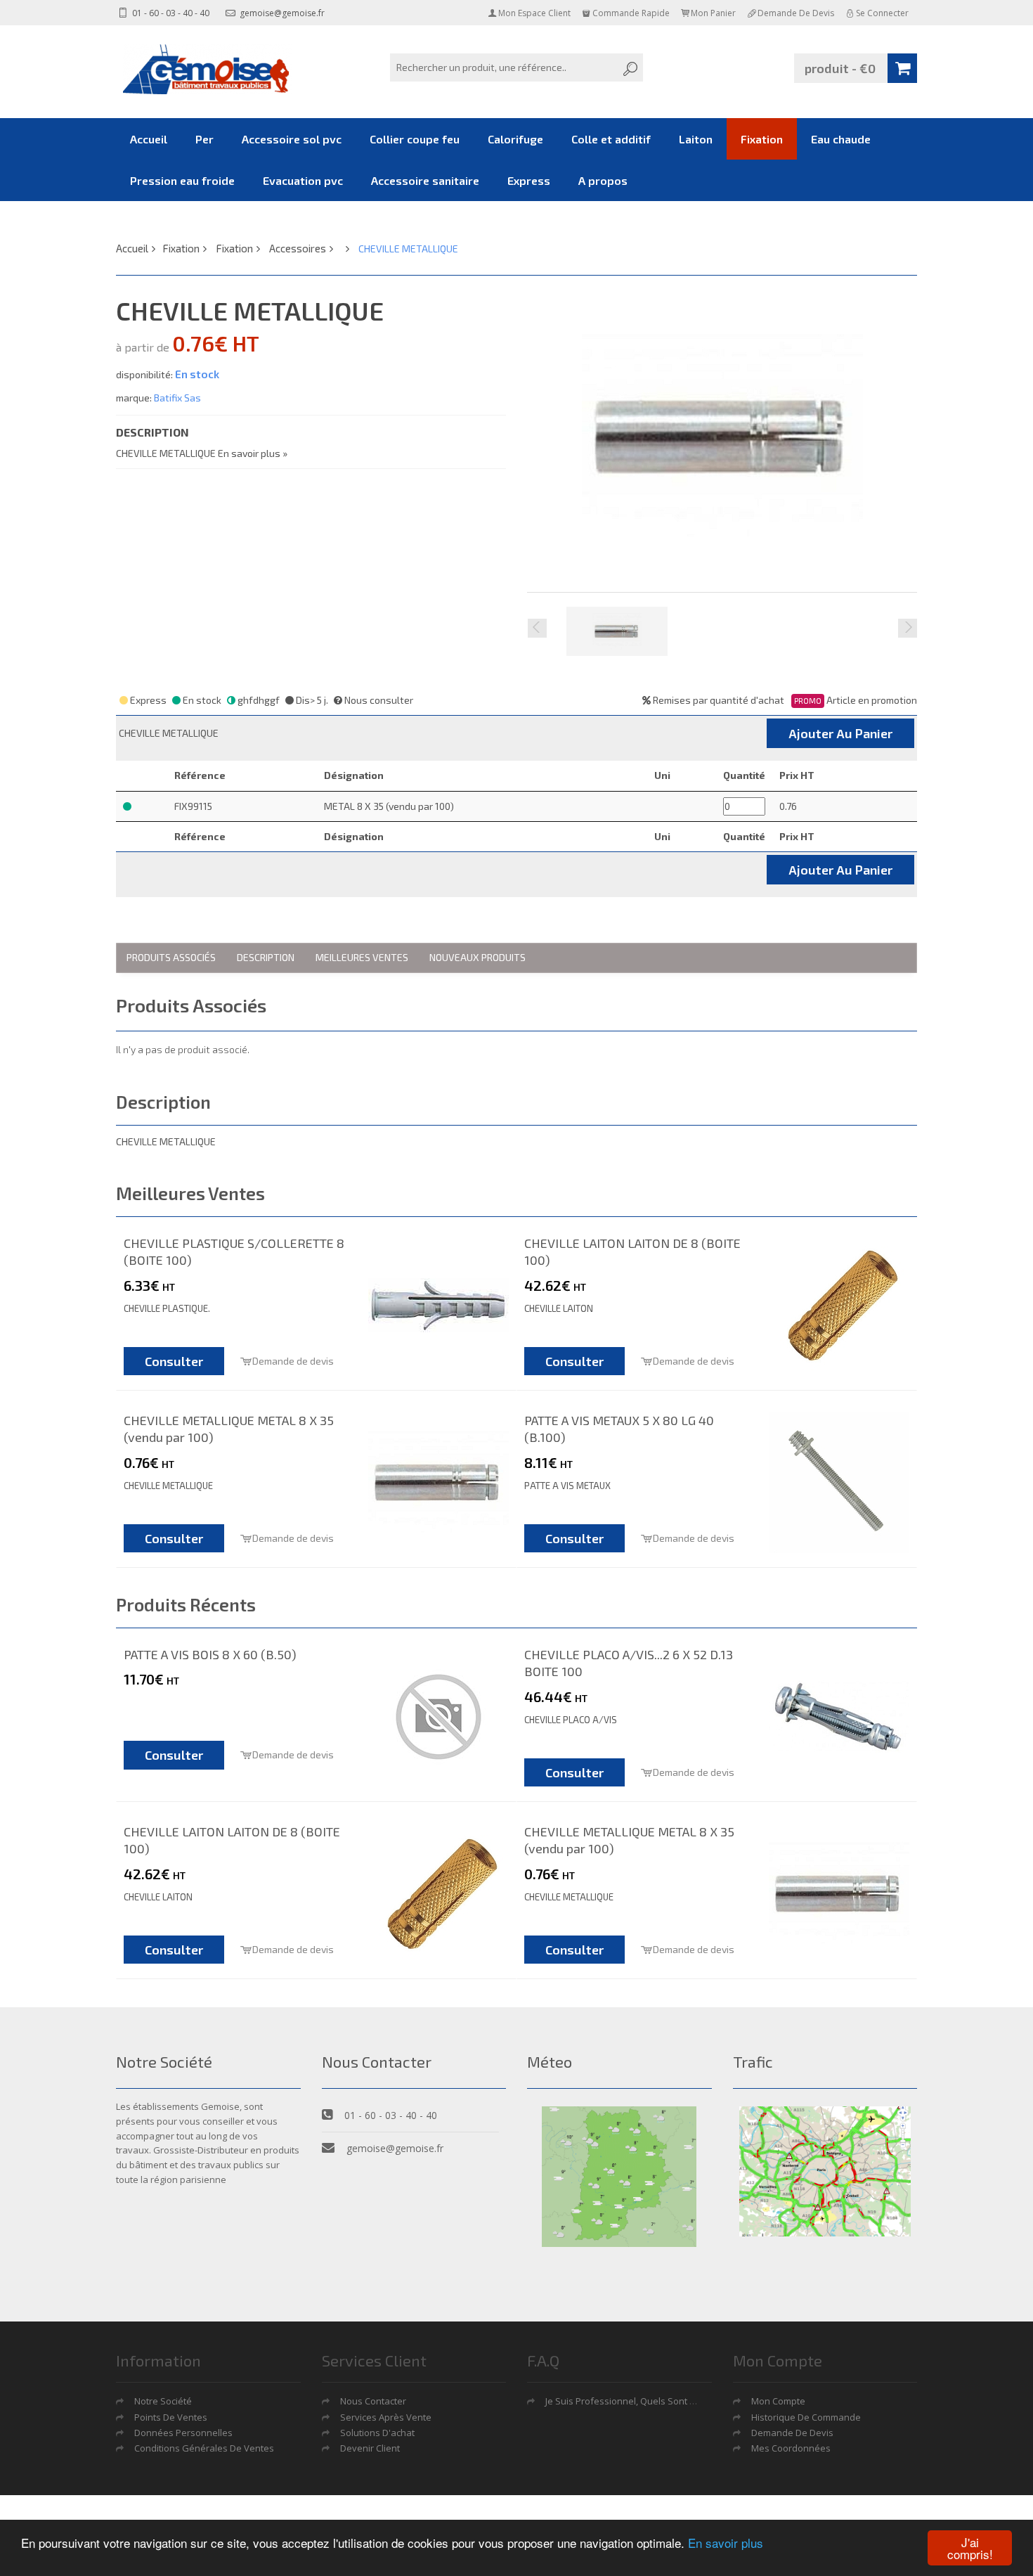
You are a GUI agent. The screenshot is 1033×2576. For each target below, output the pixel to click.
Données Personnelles (183, 2433)
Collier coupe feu (415, 139)
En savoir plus (726, 2543)
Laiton (696, 139)
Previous (537, 628)
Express (529, 180)
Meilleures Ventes (362, 957)
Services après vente (386, 2417)
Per (204, 139)
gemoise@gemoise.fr (281, 13)
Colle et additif (611, 139)
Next (908, 628)
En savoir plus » (253, 453)
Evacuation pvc (303, 180)
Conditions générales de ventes (204, 2448)
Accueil (149, 139)
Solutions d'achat (377, 2433)
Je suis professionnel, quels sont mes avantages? (652, 2401)
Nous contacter (373, 2401)
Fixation (762, 139)
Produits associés (171, 957)
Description (266, 957)
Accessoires (298, 248)
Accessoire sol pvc (292, 139)
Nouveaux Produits (477, 957)
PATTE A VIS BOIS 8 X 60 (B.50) (210, 1654)
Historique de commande (806, 2417)
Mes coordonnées (791, 2448)
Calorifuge (515, 139)
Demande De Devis (792, 2433)
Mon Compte (778, 2401)
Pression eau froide (182, 180)
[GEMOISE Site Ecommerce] (207, 69)
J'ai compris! (970, 2548)
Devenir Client (370, 2448)
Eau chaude (841, 139)
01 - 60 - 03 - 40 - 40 (170, 13)
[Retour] (346, 248)
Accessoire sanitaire (425, 180)
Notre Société (163, 2401)
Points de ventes (171, 2417)
